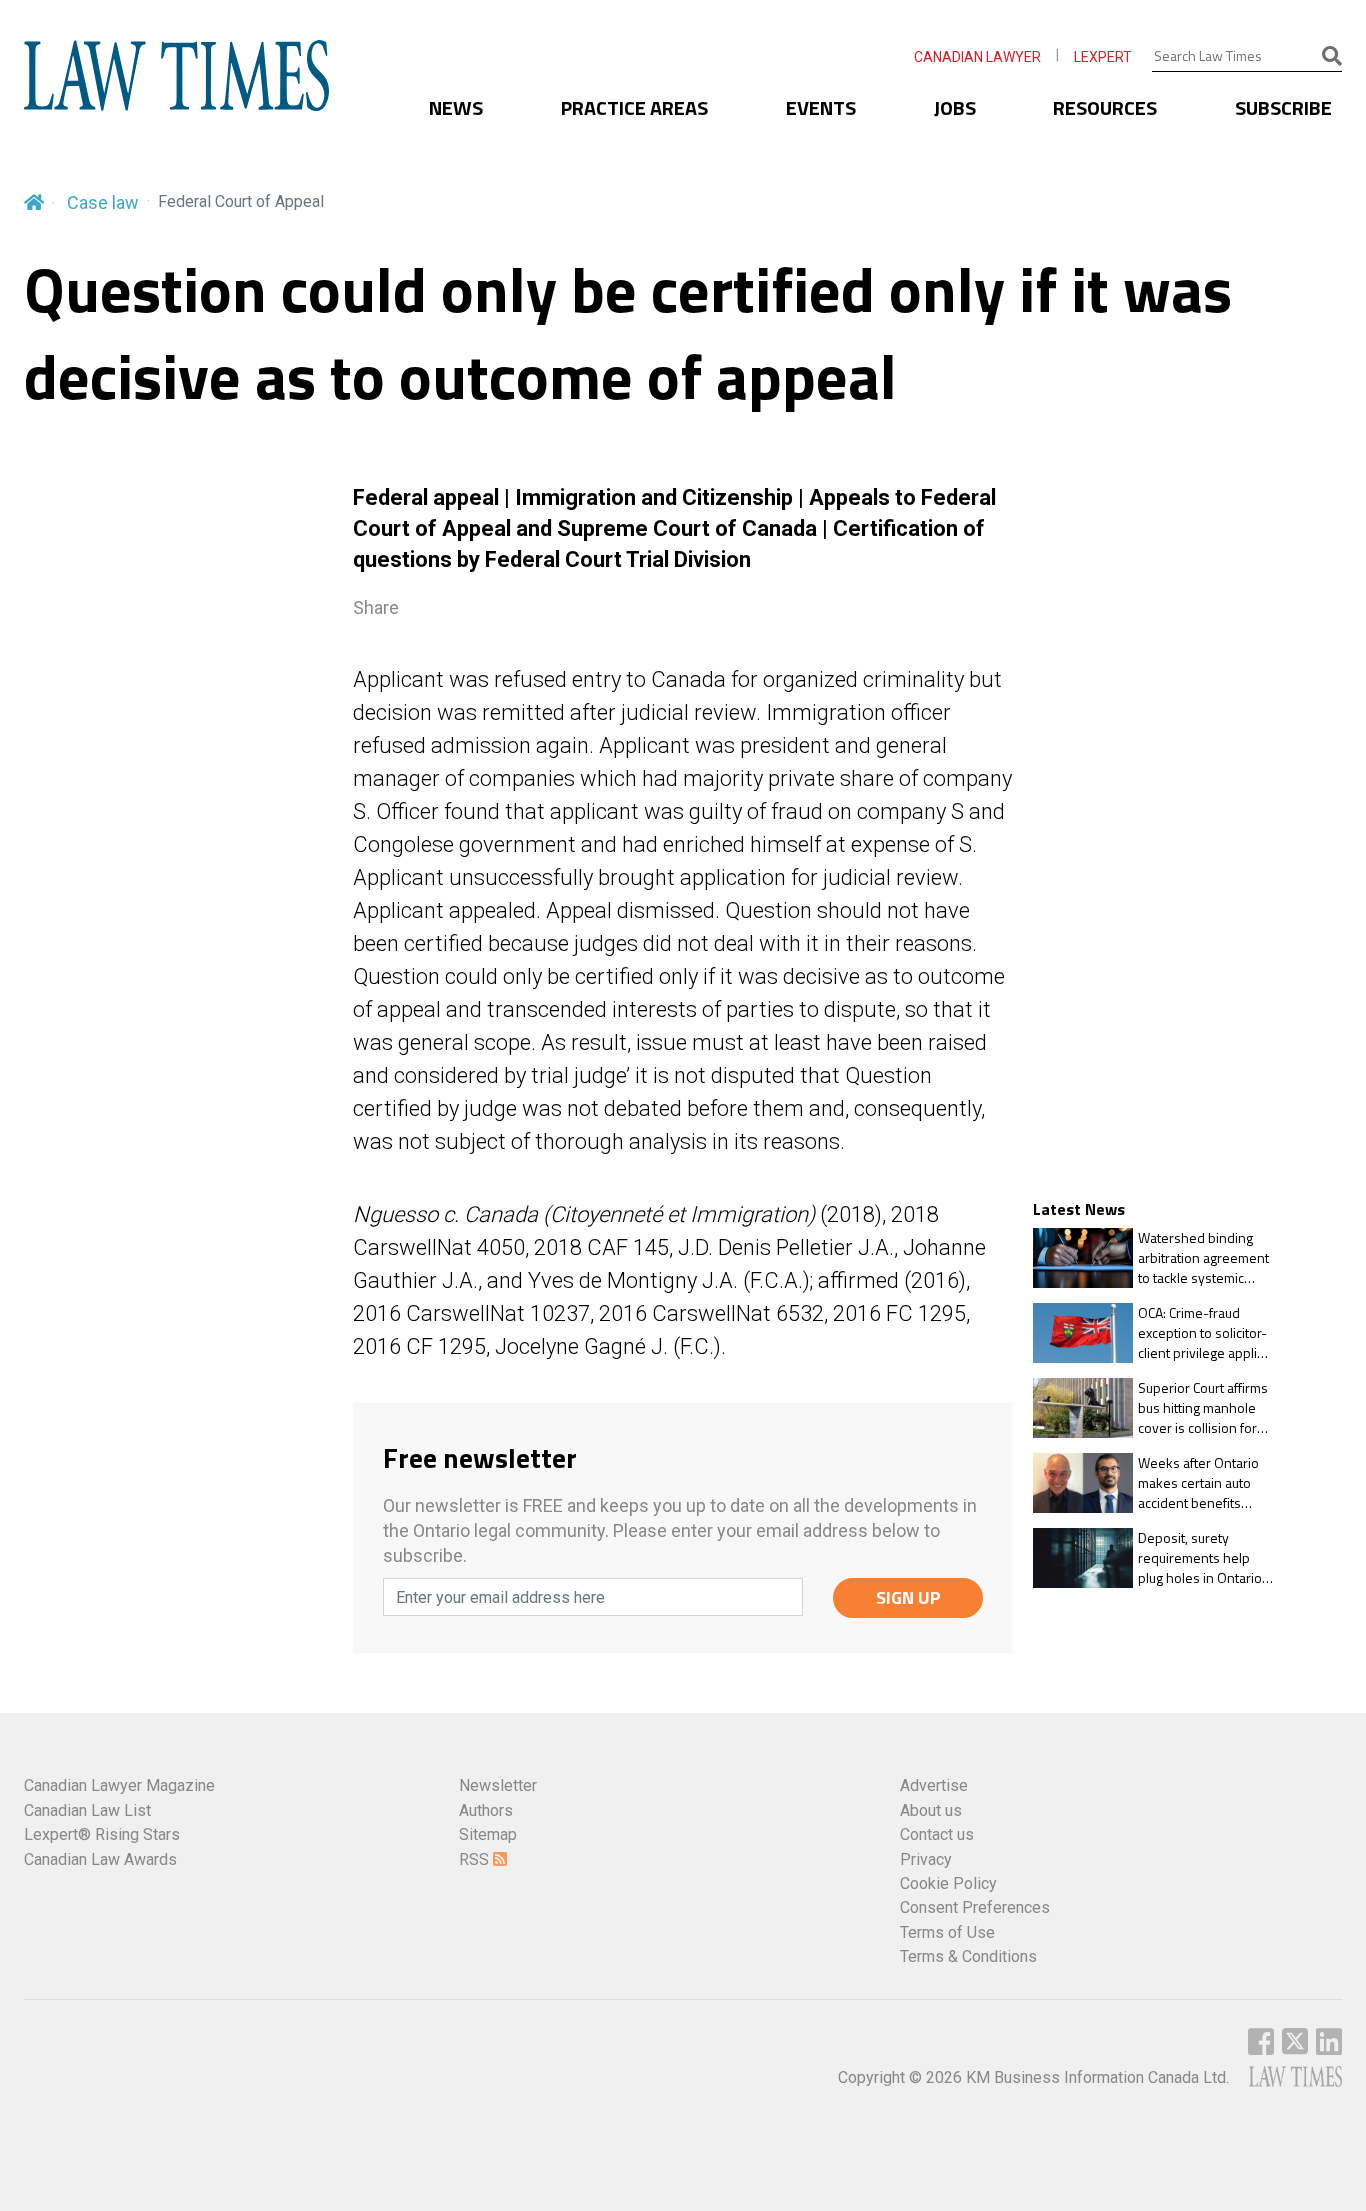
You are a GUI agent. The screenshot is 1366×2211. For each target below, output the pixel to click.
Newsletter (498, 1785)
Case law (103, 202)
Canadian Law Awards (100, 1859)
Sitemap (488, 1834)
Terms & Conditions (968, 1956)
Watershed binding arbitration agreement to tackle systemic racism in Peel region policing (1203, 1257)
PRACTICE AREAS (634, 107)
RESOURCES (1105, 107)
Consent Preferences (975, 1907)
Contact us (937, 1834)
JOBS (955, 107)
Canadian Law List (87, 1810)
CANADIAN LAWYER (977, 57)
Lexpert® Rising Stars (102, 1834)
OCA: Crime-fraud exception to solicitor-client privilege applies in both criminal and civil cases (1205, 1332)
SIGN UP (908, 1597)
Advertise (934, 1785)
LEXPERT (1103, 57)
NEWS (456, 107)
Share (376, 607)
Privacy (926, 1859)
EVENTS (821, 107)
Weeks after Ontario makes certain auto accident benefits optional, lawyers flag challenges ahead (1201, 1482)
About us (931, 1810)
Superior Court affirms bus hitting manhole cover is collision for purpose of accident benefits (1203, 1407)
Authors (486, 1810)
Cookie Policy (948, 1883)
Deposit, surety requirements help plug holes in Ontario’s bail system (1205, 1557)
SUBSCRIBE (1283, 107)
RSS (476, 1859)
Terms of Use (947, 1932)
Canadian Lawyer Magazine (119, 1785)
